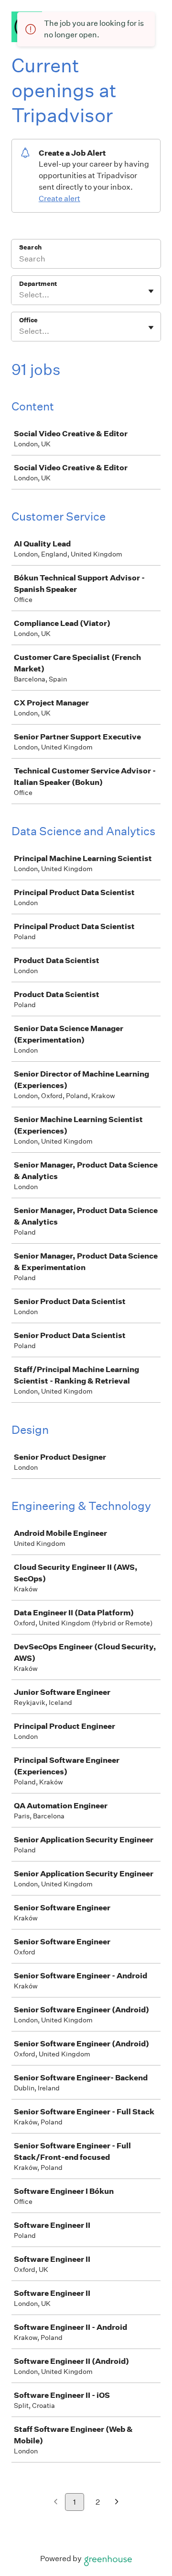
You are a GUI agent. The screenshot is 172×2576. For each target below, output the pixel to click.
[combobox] (20, 295)
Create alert (59, 199)
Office (28, 320)
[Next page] (117, 2502)
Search (30, 247)
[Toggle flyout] (151, 291)
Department (38, 284)
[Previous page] (56, 2502)
